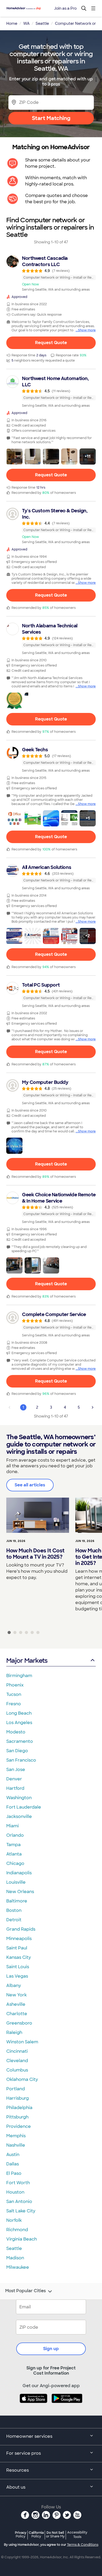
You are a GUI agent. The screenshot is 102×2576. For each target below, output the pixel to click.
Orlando (15, 1835)
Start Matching (51, 118)
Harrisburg (18, 2098)
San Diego (17, 1751)
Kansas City (19, 1957)
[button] (14, 457)
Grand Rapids (21, 1929)
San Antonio (19, 2202)
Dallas (13, 2164)
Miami (13, 1826)
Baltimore (17, 1901)
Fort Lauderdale (24, 1807)
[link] (51, 273)
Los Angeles (19, 1723)
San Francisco (21, 1760)
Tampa (13, 1845)
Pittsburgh (17, 2117)
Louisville (16, 1882)
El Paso (14, 2173)
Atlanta (14, 1854)
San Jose (16, 1770)
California (36, 2534)
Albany (14, 1986)
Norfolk (14, 2220)
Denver (14, 1779)
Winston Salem (22, 2042)
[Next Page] (93, 1407)
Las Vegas (17, 1976)
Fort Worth (18, 2183)
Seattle (14, 2248)
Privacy (21, 2534)
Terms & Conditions (83, 2545)
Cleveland (17, 2061)
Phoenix (15, 1685)
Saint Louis (18, 1967)
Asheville (16, 2004)
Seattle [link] (42, 23)
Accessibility (77, 2535)
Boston (14, 1910)
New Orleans (20, 1892)
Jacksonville (19, 1817)
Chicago (15, 1863)
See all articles (30, 1485)
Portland (16, 2089)
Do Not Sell (55, 2534)
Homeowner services (29, 2436)
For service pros (24, 2453)
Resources (18, 2470)
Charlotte (17, 2014)
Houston (15, 2192)
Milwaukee (18, 2267)
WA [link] (26, 23)
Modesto (16, 1732)
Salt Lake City (21, 2211)
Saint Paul (17, 1948)
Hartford (15, 1788)
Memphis (16, 2136)
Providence (19, 2126)
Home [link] (12, 23)
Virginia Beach (22, 2239)
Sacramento (20, 1741)
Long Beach (19, 1713)
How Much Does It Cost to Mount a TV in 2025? (35, 1554)
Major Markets (27, 1661)
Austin (13, 2155)
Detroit (14, 1920)
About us (16, 2487)
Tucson (14, 1694)
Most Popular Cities (25, 2291)
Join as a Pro (65, 8)
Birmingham (19, 1676)
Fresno (14, 1704)
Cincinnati (17, 2051)
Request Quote (51, 343)
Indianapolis (19, 1873)
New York (16, 1995)
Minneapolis (19, 1939)
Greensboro (19, 2023)
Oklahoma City (22, 2079)
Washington (19, 1798)
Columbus (17, 2070)
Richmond (17, 2230)
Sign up (51, 2349)
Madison (15, 2258)
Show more (87, 330)
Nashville (16, 2145)
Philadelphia (19, 2108)
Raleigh (14, 2032)
